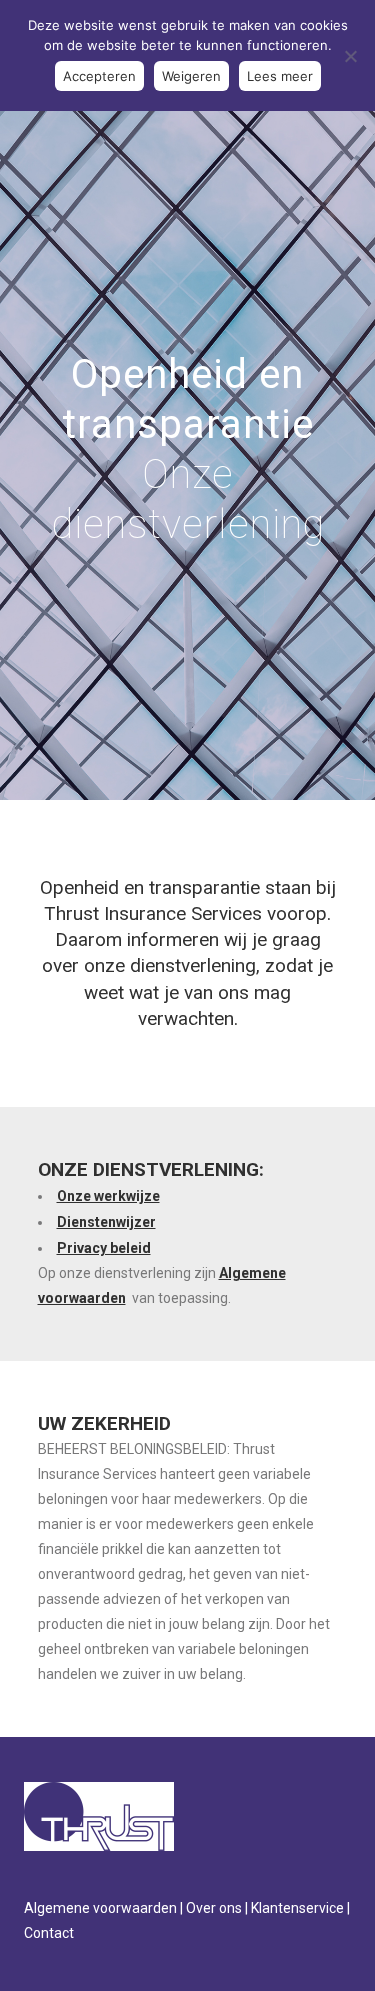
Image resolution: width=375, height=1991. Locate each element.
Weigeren (191, 76)
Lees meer (280, 76)
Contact (49, 1933)
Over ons (214, 1908)
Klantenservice (297, 1908)
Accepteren (99, 76)
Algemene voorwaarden (100, 1908)
